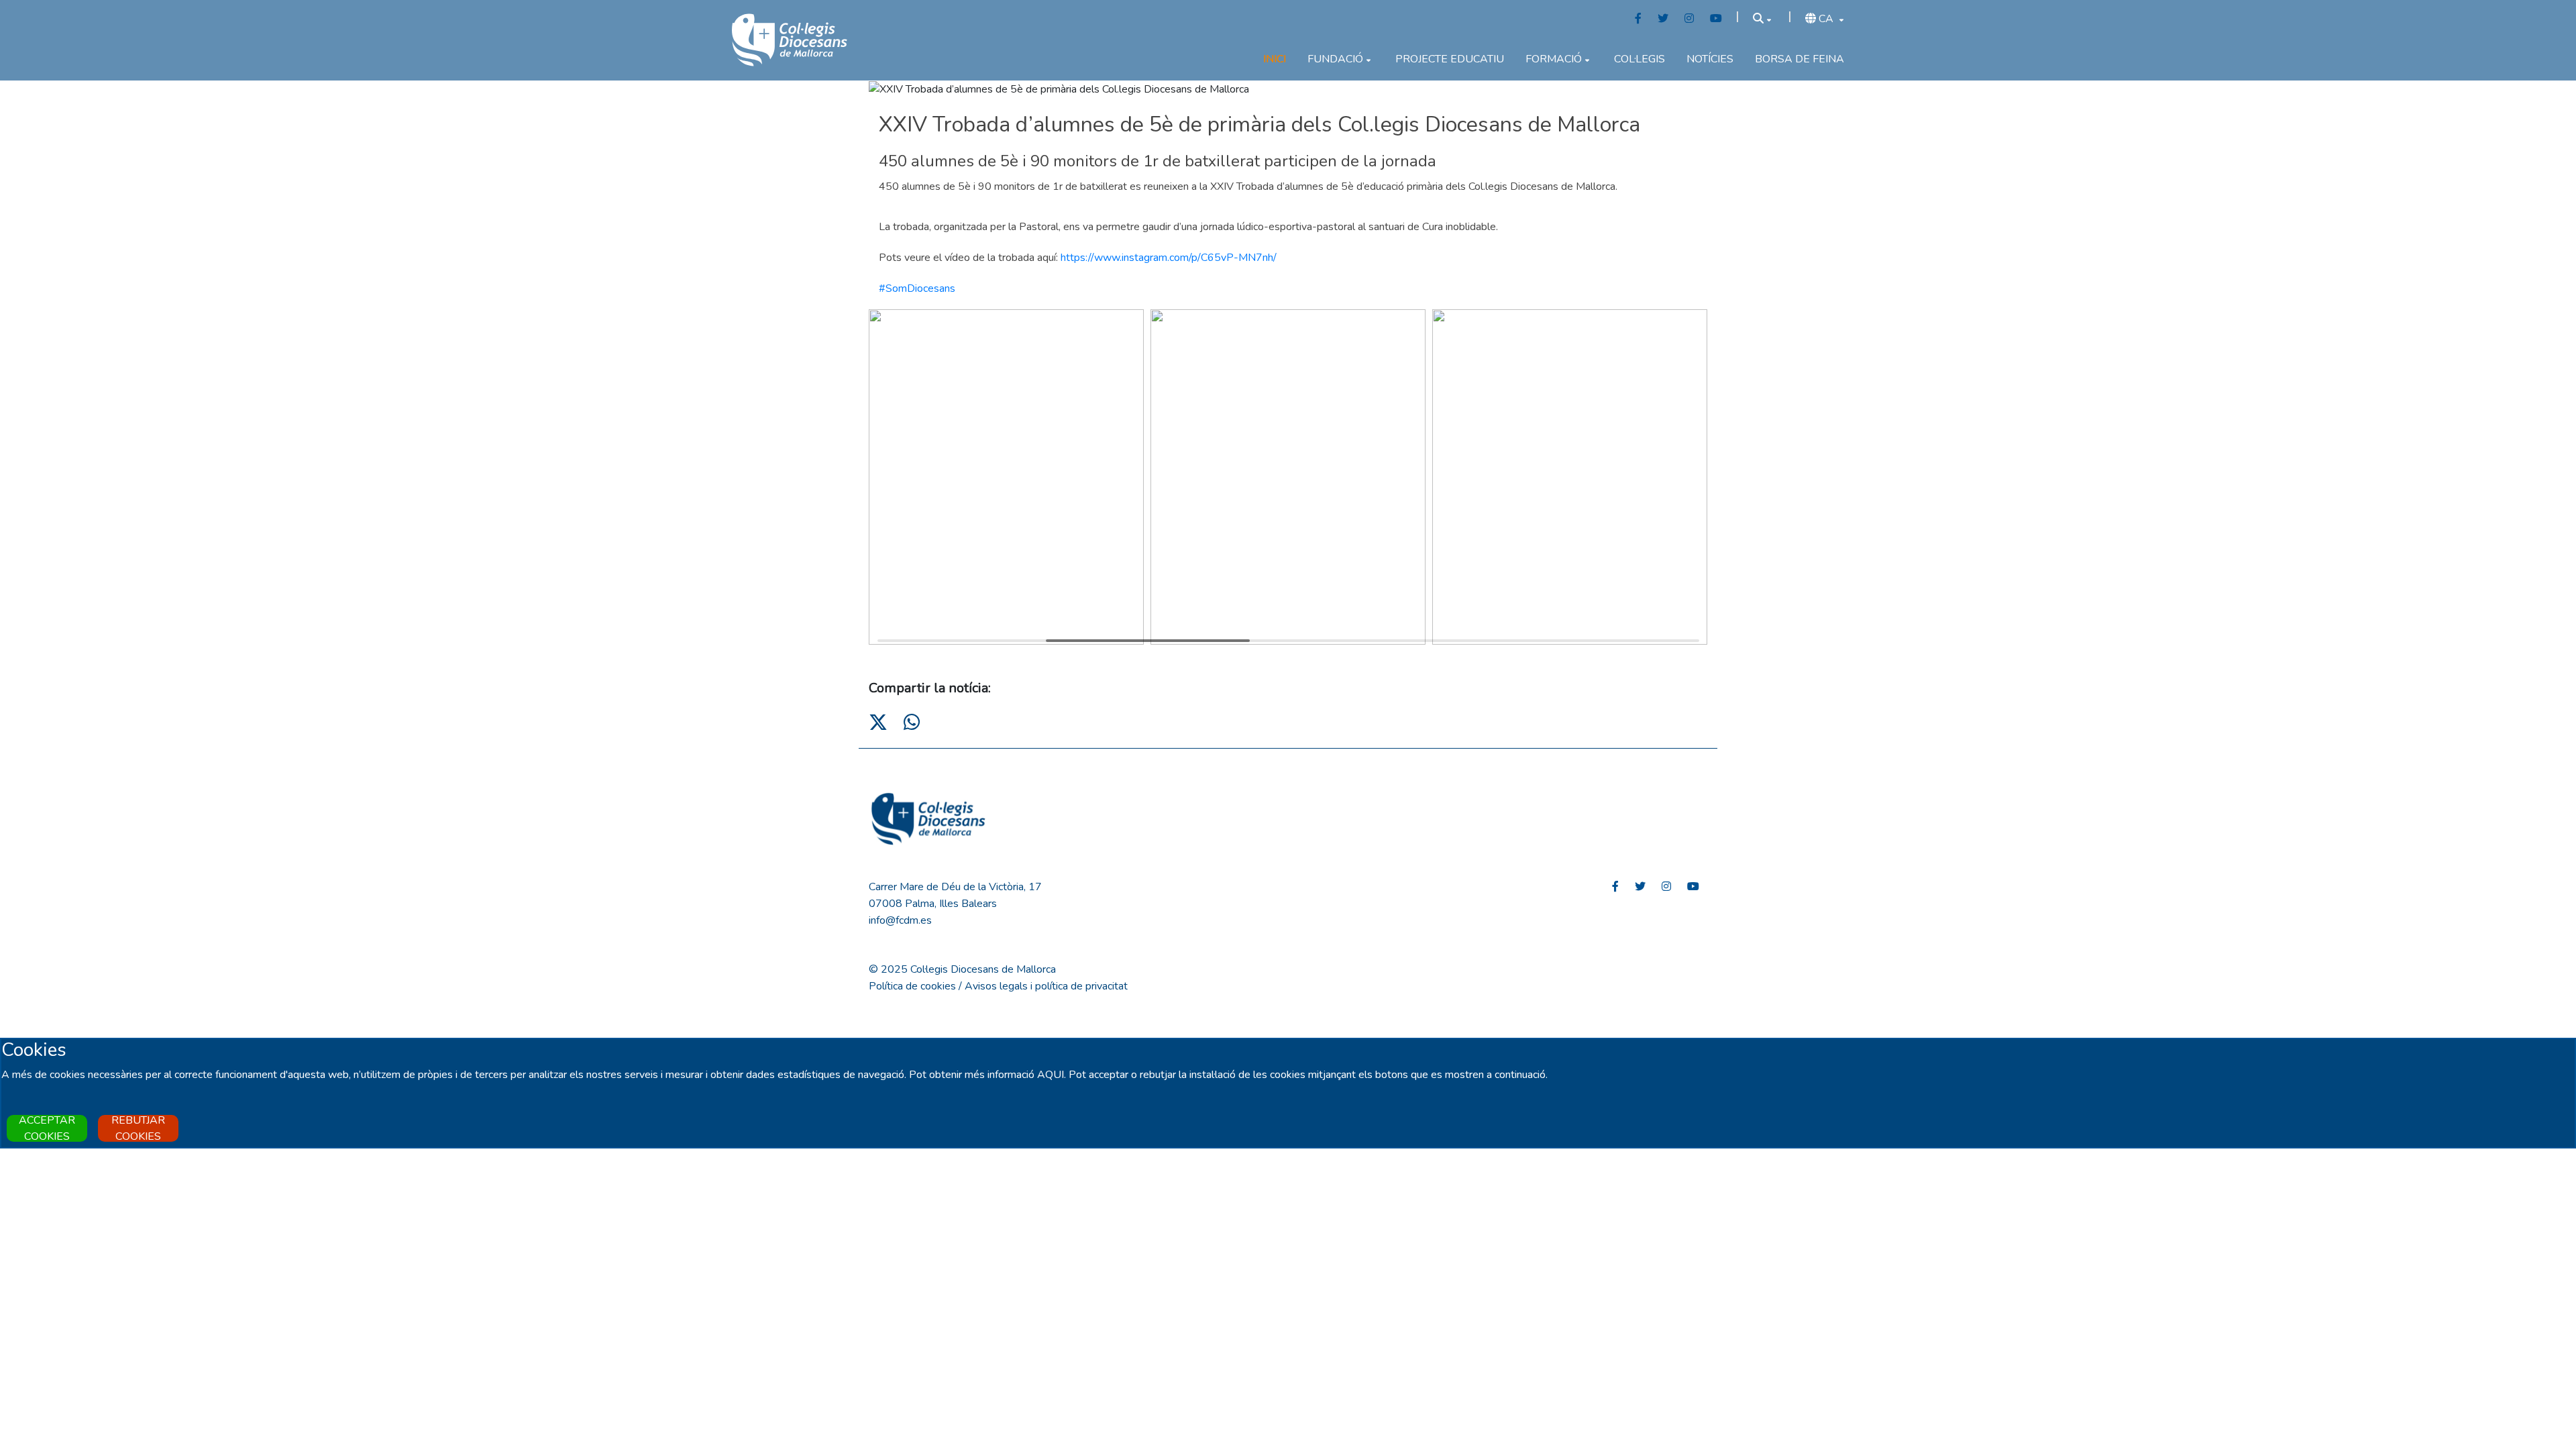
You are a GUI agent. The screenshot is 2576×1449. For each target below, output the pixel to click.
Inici (1275, 59)
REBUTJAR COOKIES (138, 1128)
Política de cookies (912, 986)
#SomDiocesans (917, 288)
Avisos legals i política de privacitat (1046, 986)
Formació (1554, 59)
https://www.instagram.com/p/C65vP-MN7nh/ (1169, 258)
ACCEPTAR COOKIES (47, 1128)
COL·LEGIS (1640, 59)
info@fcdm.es (900, 920)
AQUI (1051, 1075)
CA (1826, 19)
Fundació (1335, 59)
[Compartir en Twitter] (878, 723)
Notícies (1710, 59)
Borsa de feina (1800, 59)
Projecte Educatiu (1450, 59)
